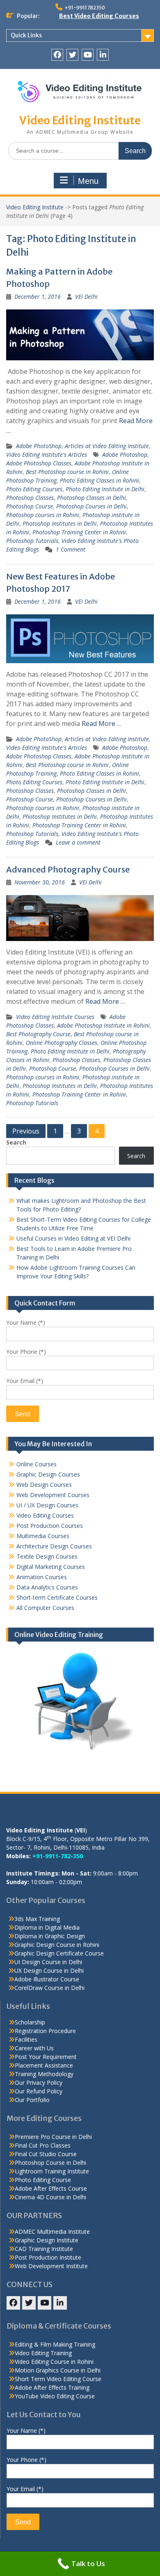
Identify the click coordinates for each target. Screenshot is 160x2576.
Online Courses (37, 1464)
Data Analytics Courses (47, 1587)
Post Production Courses (50, 1526)
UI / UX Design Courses (47, 1505)
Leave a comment (78, 842)
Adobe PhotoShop (39, 446)
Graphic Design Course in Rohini (57, 1945)
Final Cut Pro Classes (43, 2145)
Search (16, 1142)
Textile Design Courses (47, 1556)
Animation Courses (42, 1577)
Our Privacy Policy (39, 2083)
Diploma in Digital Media (47, 1927)
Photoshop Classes (30, 498)
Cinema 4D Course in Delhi (50, 2197)
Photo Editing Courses (34, 489)
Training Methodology (44, 2074)
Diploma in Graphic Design (50, 1936)
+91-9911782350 (85, 8)
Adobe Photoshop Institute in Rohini (103, 1025)
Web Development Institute (51, 2266)
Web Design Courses (44, 1485)
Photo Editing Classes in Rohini (99, 480)
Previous (26, 1131)
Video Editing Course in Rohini (54, 2362)
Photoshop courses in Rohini (43, 515)
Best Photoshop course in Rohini (67, 472)
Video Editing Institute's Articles (47, 455)
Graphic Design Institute (47, 2240)
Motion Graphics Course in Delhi (58, 2370)
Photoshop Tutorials (32, 541)
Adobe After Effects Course (51, 2188)
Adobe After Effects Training (52, 2387)
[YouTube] (88, 55)
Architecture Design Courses (54, 1546)
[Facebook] (57, 55)
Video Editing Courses (45, 1515)
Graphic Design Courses (48, 1474)
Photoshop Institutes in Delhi (60, 523)
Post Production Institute (48, 2257)
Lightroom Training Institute (52, 2171)
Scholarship (30, 2022)
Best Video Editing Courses (99, 16)
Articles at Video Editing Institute (107, 446)
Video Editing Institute (80, 120)
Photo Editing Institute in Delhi (105, 489)
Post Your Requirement (46, 2057)
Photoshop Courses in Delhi (91, 506)
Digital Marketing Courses (51, 1567)
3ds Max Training (37, 1919)
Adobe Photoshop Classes (39, 463)
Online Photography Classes (62, 1043)
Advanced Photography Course (68, 869)
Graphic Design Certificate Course (59, 1953)
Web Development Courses (53, 1495)
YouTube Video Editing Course (55, 2396)
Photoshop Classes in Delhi (91, 498)
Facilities (26, 2039)
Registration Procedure (45, 2031)
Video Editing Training (43, 2353)
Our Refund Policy (39, 2091)
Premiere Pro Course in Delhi (53, 2137)
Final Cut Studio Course (46, 2154)
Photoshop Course (30, 506)
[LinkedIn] (103, 55)
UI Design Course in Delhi (48, 1962)
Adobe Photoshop (125, 455)
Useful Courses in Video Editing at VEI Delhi (73, 1238)
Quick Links (26, 35)
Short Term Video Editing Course (58, 2379)
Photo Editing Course (43, 2180)
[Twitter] (72, 55)
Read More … (102, 724)
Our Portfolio (32, 2100)
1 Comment (71, 549)
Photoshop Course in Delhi (50, 2163)
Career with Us (34, 2048)
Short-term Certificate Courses (57, 1597)
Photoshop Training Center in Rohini (79, 532)
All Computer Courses (45, 1608)
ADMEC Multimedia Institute (52, 2231)
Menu (88, 181)
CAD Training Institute (44, 2249)
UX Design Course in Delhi (49, 1970)
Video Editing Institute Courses (55, 1017)
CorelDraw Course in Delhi (49, 1988)
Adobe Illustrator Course (47, 1979)
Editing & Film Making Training (55, 2344)
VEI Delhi (86, 297)
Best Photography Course (38, 1034)
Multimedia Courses (43, 1536)
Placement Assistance (44, 2065)
